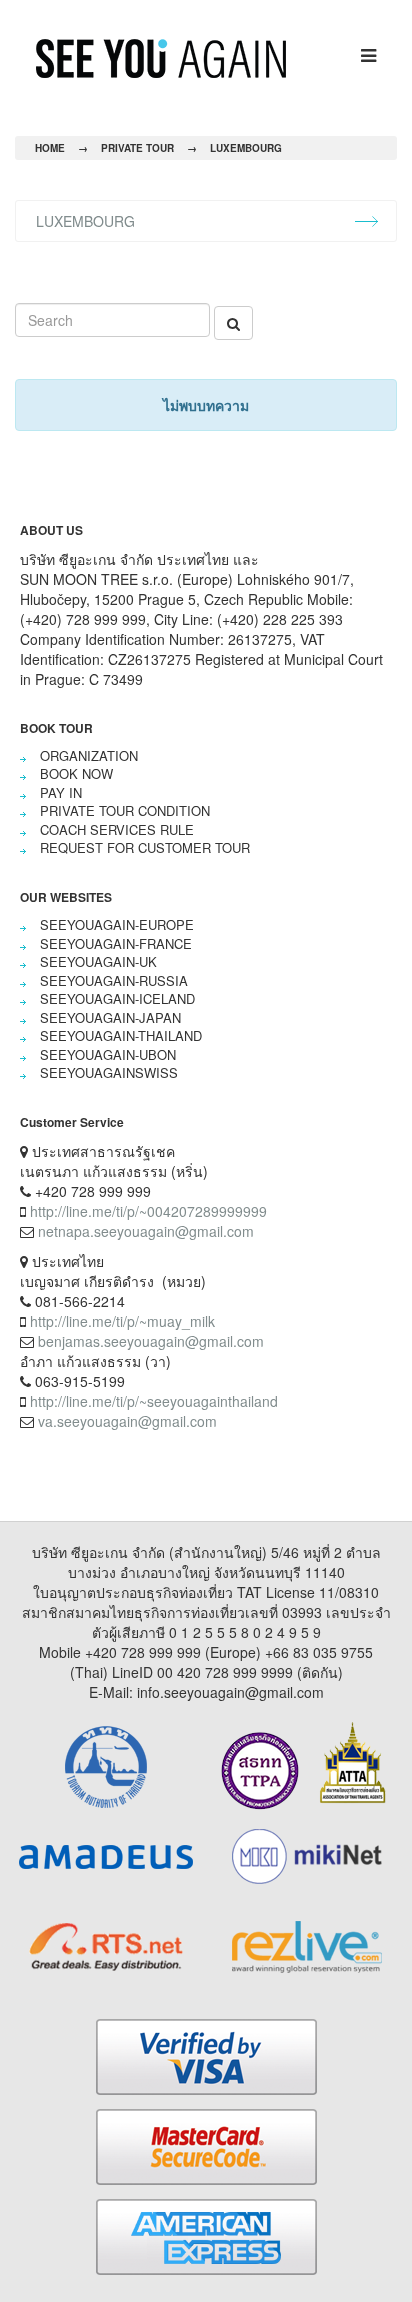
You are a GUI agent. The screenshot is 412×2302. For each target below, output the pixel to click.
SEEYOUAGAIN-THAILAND (121, 1035)
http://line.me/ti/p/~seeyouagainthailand (154, 1401)
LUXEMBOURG (246, 148)
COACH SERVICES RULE (117, 829)
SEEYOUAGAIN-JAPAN (110, 1017)
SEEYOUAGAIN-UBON (108, 1054)
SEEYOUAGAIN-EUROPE (117, 924)
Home (50, 148)
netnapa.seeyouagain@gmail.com (146, 1231)
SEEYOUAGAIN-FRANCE (116, 943)
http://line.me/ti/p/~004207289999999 (148, 1211)
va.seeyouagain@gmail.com (127, 1421)
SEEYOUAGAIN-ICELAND (117, 998)
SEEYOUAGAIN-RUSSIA (114, 980)
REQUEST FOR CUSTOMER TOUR (145, 847)
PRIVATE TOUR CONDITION (125, 810)
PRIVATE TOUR (137, 148)
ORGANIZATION (89, 755)
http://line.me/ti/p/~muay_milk (122, 1321)
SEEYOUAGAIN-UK (98, 961)
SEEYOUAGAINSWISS (109, 1072)
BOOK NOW (76, 773)
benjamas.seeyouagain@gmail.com (151, 1341)
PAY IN (61, 792)
